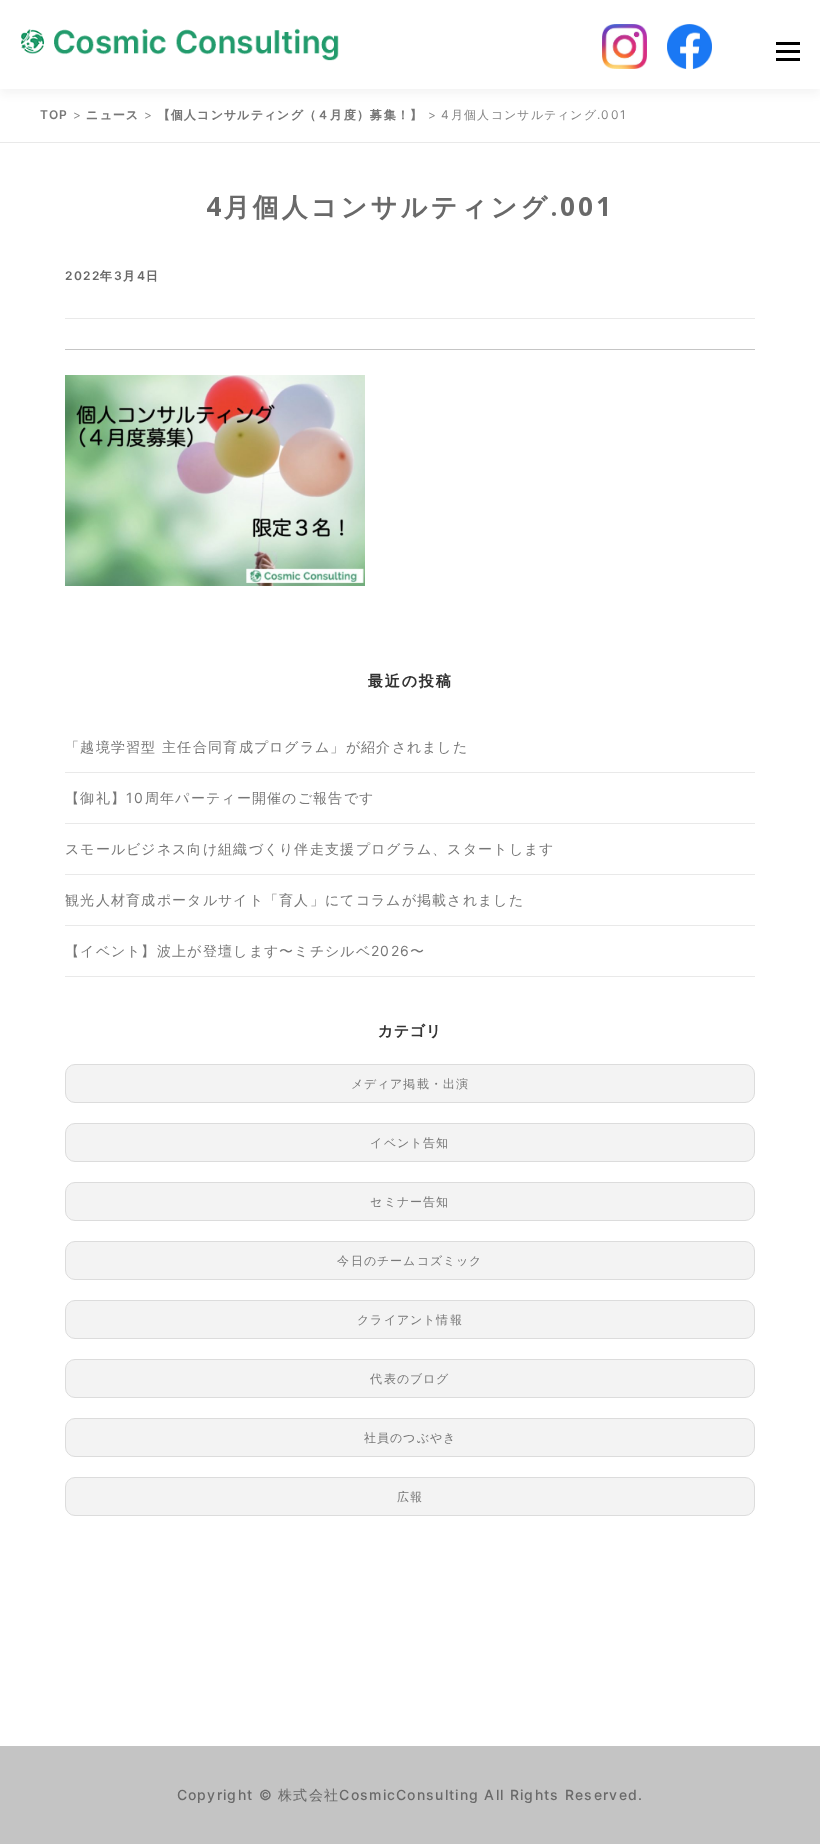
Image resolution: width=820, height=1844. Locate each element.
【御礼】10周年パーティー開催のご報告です (219, 797)
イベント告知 (409, 1142)
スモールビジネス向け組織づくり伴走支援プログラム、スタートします (310, 848)
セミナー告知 (409, 1201)
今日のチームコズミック (409, 1260)
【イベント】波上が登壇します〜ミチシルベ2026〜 (245, 950)
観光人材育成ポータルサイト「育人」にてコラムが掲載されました (294, 899)
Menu (787, 51)
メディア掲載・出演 (410, 1083)
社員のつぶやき (410, 1437)
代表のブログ (409, 1378)
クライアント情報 (410, 1319)
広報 (410, 1496)
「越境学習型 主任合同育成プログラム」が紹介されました (266, 746)
